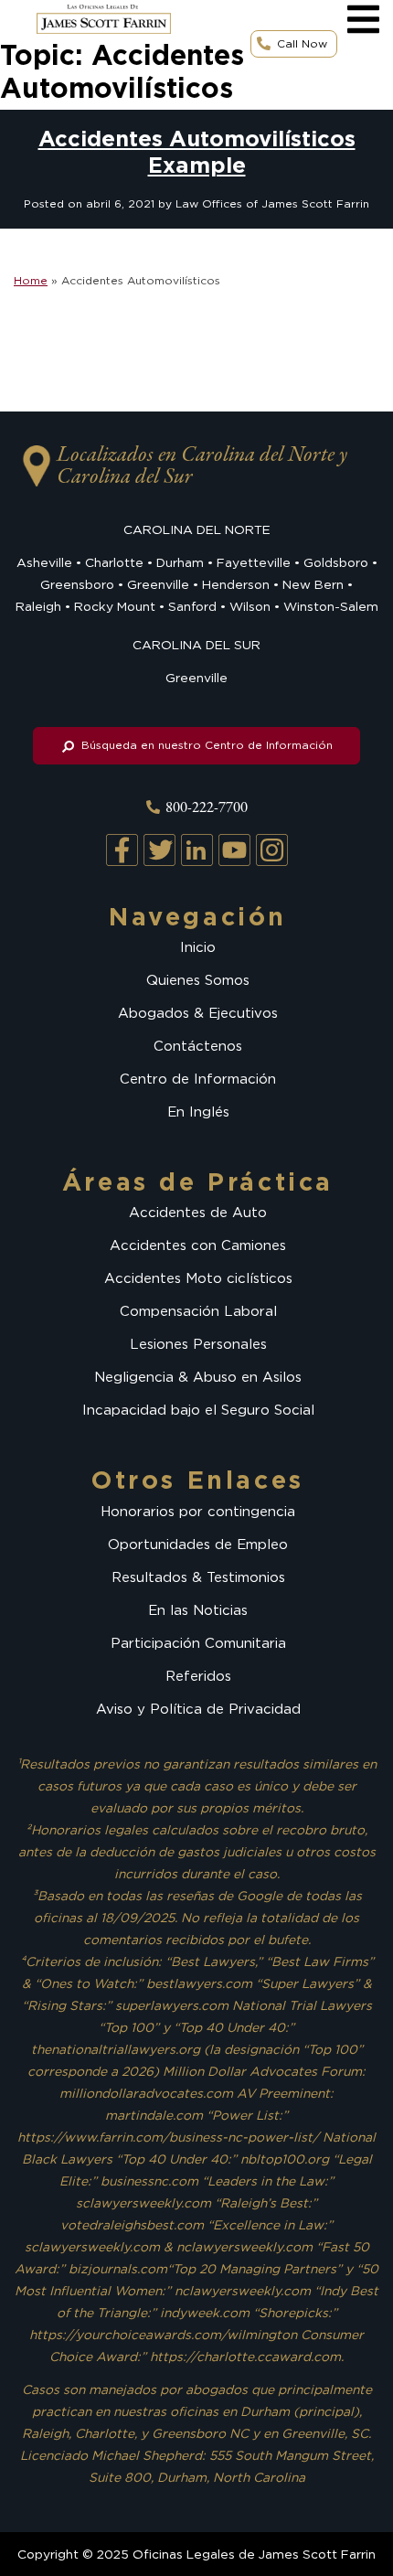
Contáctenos (198, 1046)
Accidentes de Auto (198, 1213)
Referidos (198, 1676)
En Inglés (198, 1112)
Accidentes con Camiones (198, 1245)
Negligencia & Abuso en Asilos (198, 1377)
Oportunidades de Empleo (198, 1545)
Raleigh (38, 606)
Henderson (236, 584)
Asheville (44, 562)
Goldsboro (336, 562)
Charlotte (114, 562)
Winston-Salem (331, 606)
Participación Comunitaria (198, 1643)
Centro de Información (198, 1079)
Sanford (192, 606)
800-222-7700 (207, 808)
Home (31, 280)
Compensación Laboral (198, 1311)
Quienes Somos (198, 980)
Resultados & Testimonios (198, 1577)
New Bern (313, 584)
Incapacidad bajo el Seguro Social (198, 1410)
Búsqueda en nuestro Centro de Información (205, 745)
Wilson (250, 606)
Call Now (302, 43)
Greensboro (77, 584)
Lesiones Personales (198, 1344)
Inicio (198, 947)
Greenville (158, 584)
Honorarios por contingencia (198, 1512)
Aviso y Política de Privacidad (198, 1709)
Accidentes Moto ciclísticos (198, 1278)
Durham (180, 562)
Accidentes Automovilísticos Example (197, 152)
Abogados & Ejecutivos (198, 1013)
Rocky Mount (115, 606)
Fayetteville (254, 562)
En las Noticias (198, 1610)
